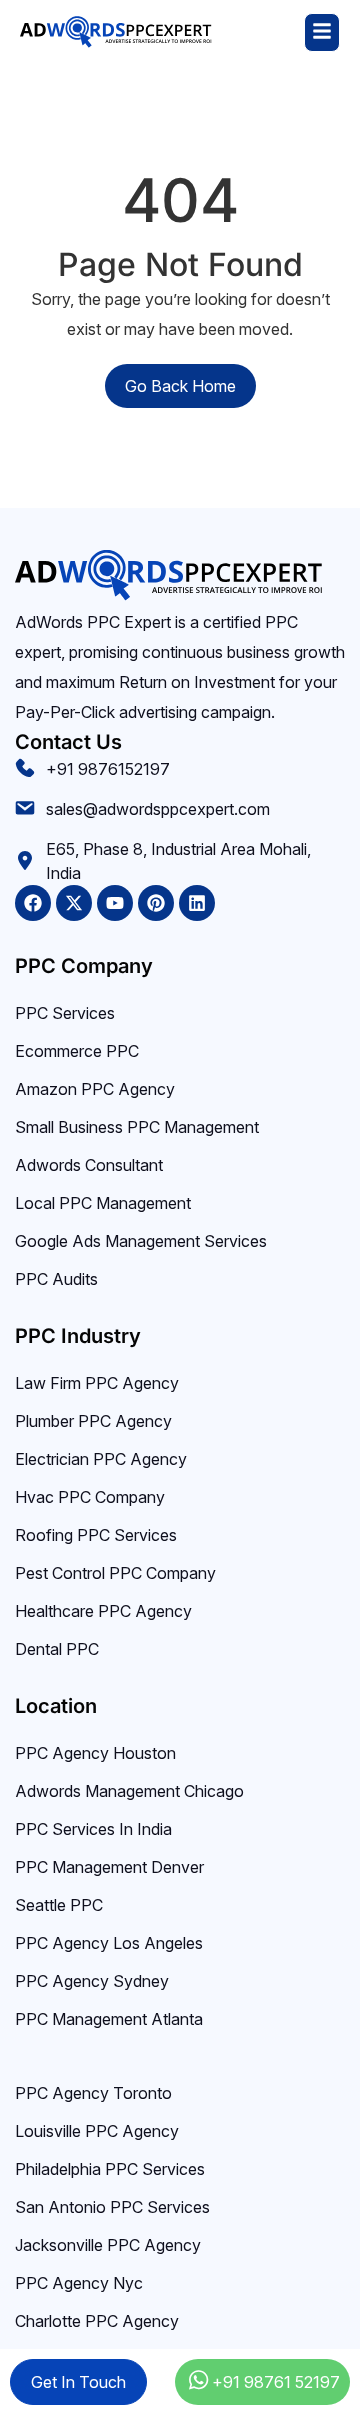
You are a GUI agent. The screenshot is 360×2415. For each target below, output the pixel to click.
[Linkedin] (197, 903)
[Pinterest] (156, 903)
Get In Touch (78, 2382)
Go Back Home (180, 386)
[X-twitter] (74, 903)
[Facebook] (33, 903)
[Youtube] (115, 903)
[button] (276, 32)
